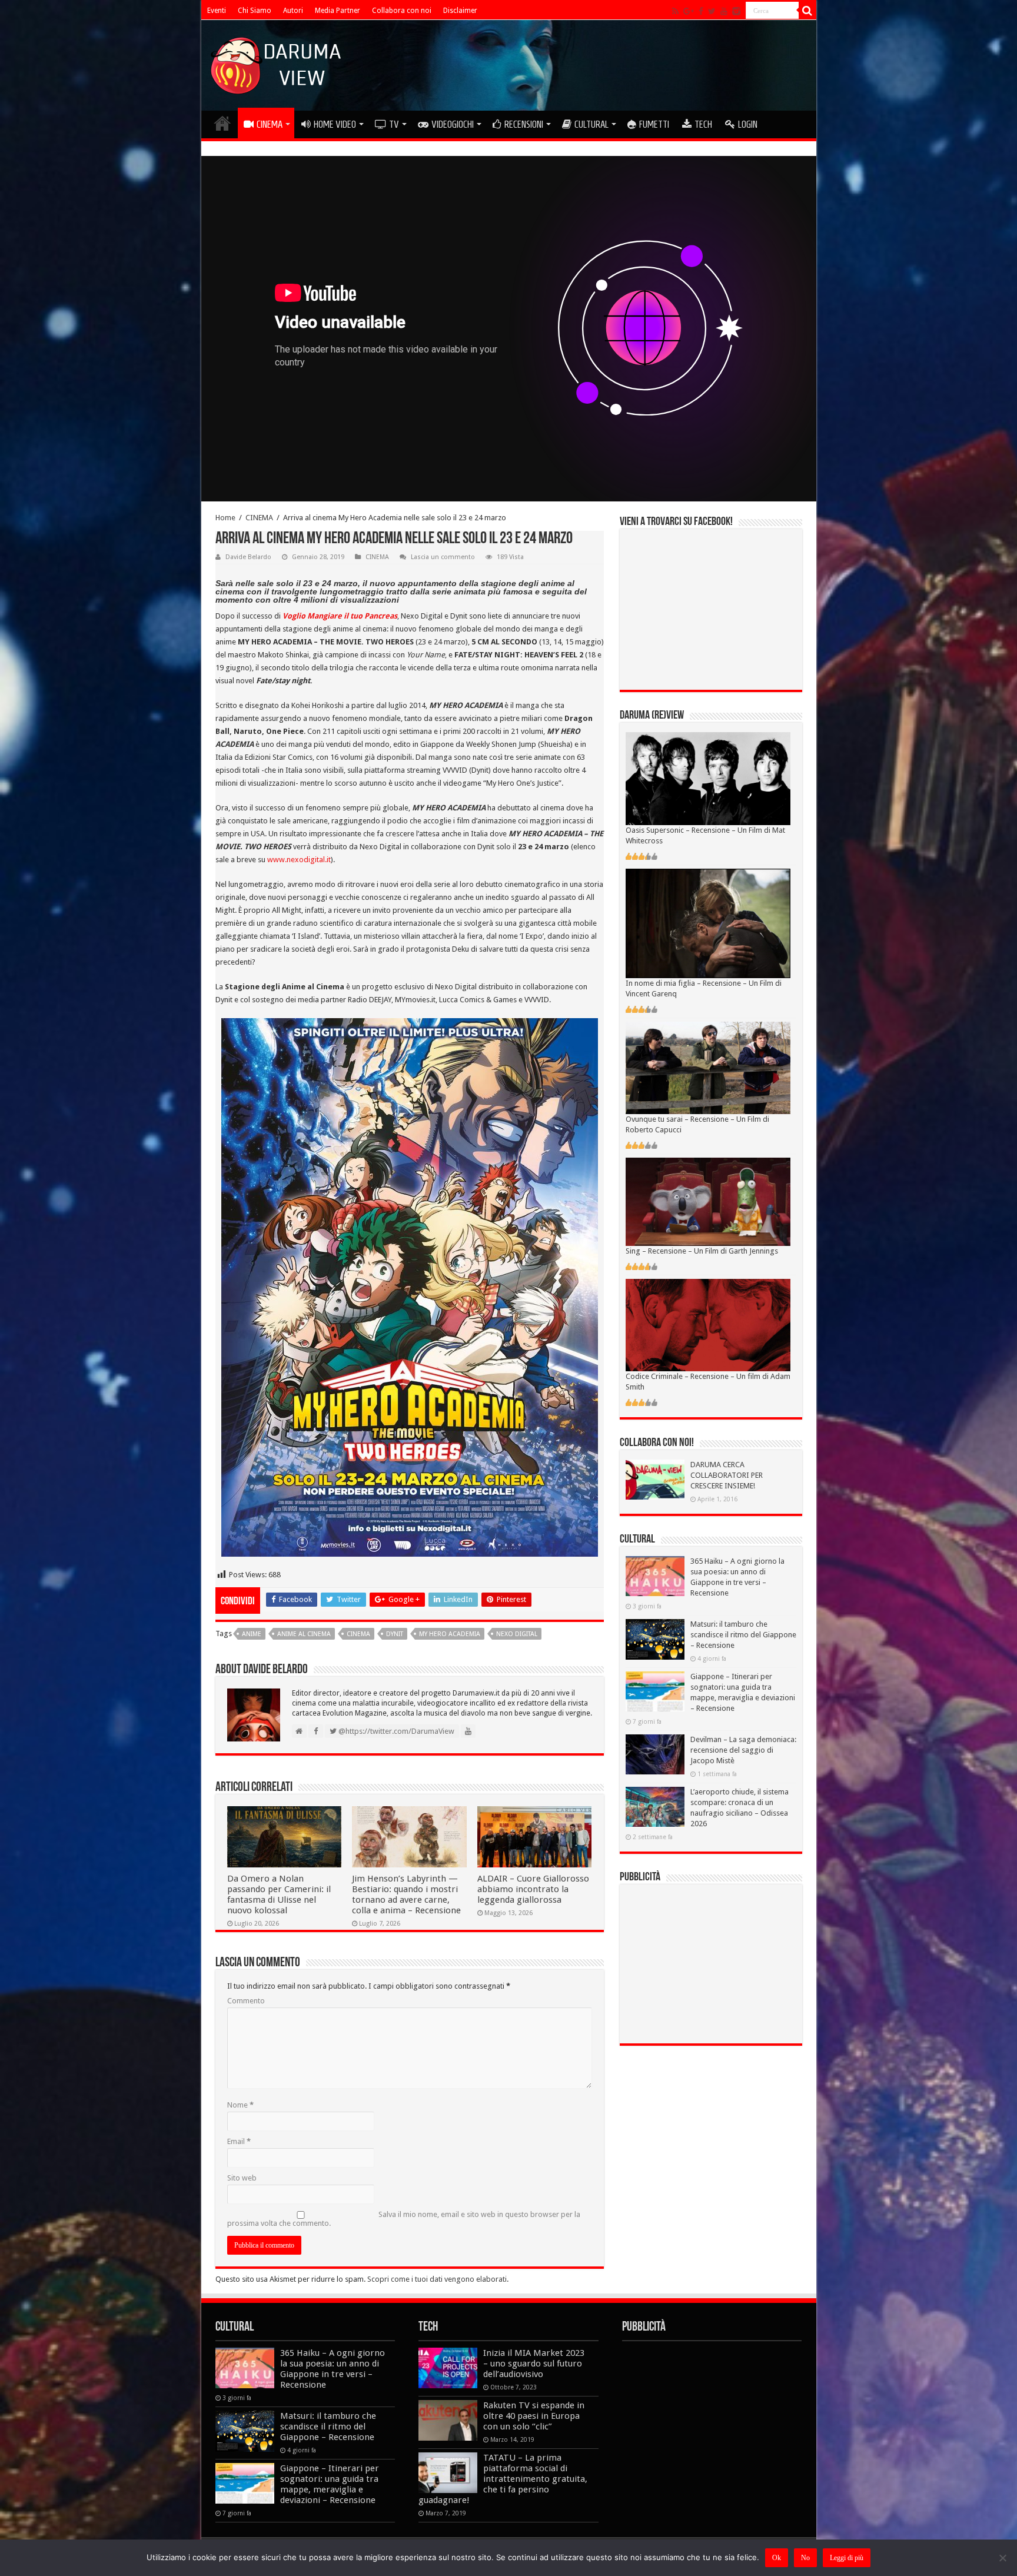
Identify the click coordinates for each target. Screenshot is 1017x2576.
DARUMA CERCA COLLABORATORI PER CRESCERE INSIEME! (727, 1475)
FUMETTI (654, 124)
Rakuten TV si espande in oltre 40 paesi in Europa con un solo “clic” (534, 2416)
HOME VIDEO (335, 124)
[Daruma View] (277, 63)
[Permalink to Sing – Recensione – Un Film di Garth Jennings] (708, 1201)
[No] (1002, 2558)
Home (225, 518)
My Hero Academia (450, 1634)
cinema (358, 1634)
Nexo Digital (517, 1634)
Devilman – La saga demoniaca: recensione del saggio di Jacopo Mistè (743, 1750)
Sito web (242, 2178)
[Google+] (689, 11)
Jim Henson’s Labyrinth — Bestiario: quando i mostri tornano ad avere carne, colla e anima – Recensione (406, 1894)
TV (394, 124)
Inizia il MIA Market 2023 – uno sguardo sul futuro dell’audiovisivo (534, 2364)
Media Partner (338, 11)
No (805, 2558)
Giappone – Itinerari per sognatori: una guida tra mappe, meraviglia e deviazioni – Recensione (330, 2484)
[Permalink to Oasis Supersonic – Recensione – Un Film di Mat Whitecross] (708, 778)
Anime (252, 1634)
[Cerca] (807, 11)
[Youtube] (724, 11)
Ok (777, 2558)
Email (239, 2141)
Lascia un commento (443, 557)
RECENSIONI (524, 124)
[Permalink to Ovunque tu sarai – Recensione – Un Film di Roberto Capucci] (708, 1067)
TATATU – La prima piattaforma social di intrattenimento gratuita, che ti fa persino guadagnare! (503, 2479)
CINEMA (270, 124)
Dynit (395, 1634)
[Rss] (675, 11)
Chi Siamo (255, 11)
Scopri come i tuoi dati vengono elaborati (437, 2279)
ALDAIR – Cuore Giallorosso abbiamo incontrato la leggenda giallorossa (533, 1889)
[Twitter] (712, 11)
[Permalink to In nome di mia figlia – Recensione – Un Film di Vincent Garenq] (708, 923)
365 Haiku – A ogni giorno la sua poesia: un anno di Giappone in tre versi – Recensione (333, 2369)
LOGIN (748, 124)
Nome (240, 2105)
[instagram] (736, 11)
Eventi (217, 11)
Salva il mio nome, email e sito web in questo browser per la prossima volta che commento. (404, 2219)
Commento (246, 2001)
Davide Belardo (248, 557)
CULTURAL (591, 124)
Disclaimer (460, 11)
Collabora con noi (402, 11)
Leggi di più (847, 2558)
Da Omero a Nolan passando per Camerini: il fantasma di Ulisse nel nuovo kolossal (279, 1894)
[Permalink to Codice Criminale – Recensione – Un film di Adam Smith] (708, 1324)
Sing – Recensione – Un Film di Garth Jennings (702, 1251)
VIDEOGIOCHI (453, 124)
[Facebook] (701, 11)
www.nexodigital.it (299, 860)
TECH (703, 124)
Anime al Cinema (304, 1634)
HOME (222, 123)
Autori (293, 11)
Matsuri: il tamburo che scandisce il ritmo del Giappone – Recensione (743, 1635)
